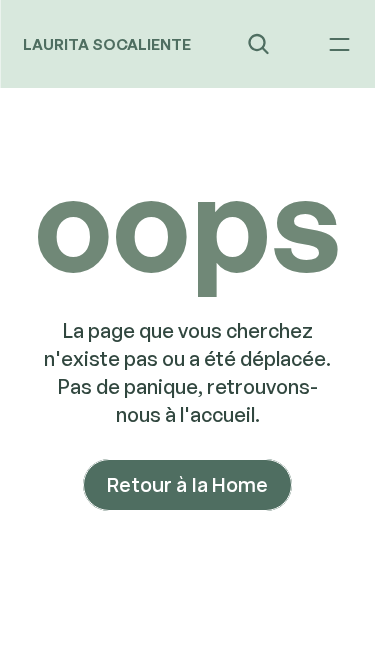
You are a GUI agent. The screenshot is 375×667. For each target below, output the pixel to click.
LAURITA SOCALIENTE (107, 44)
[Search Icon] (258, 44)
